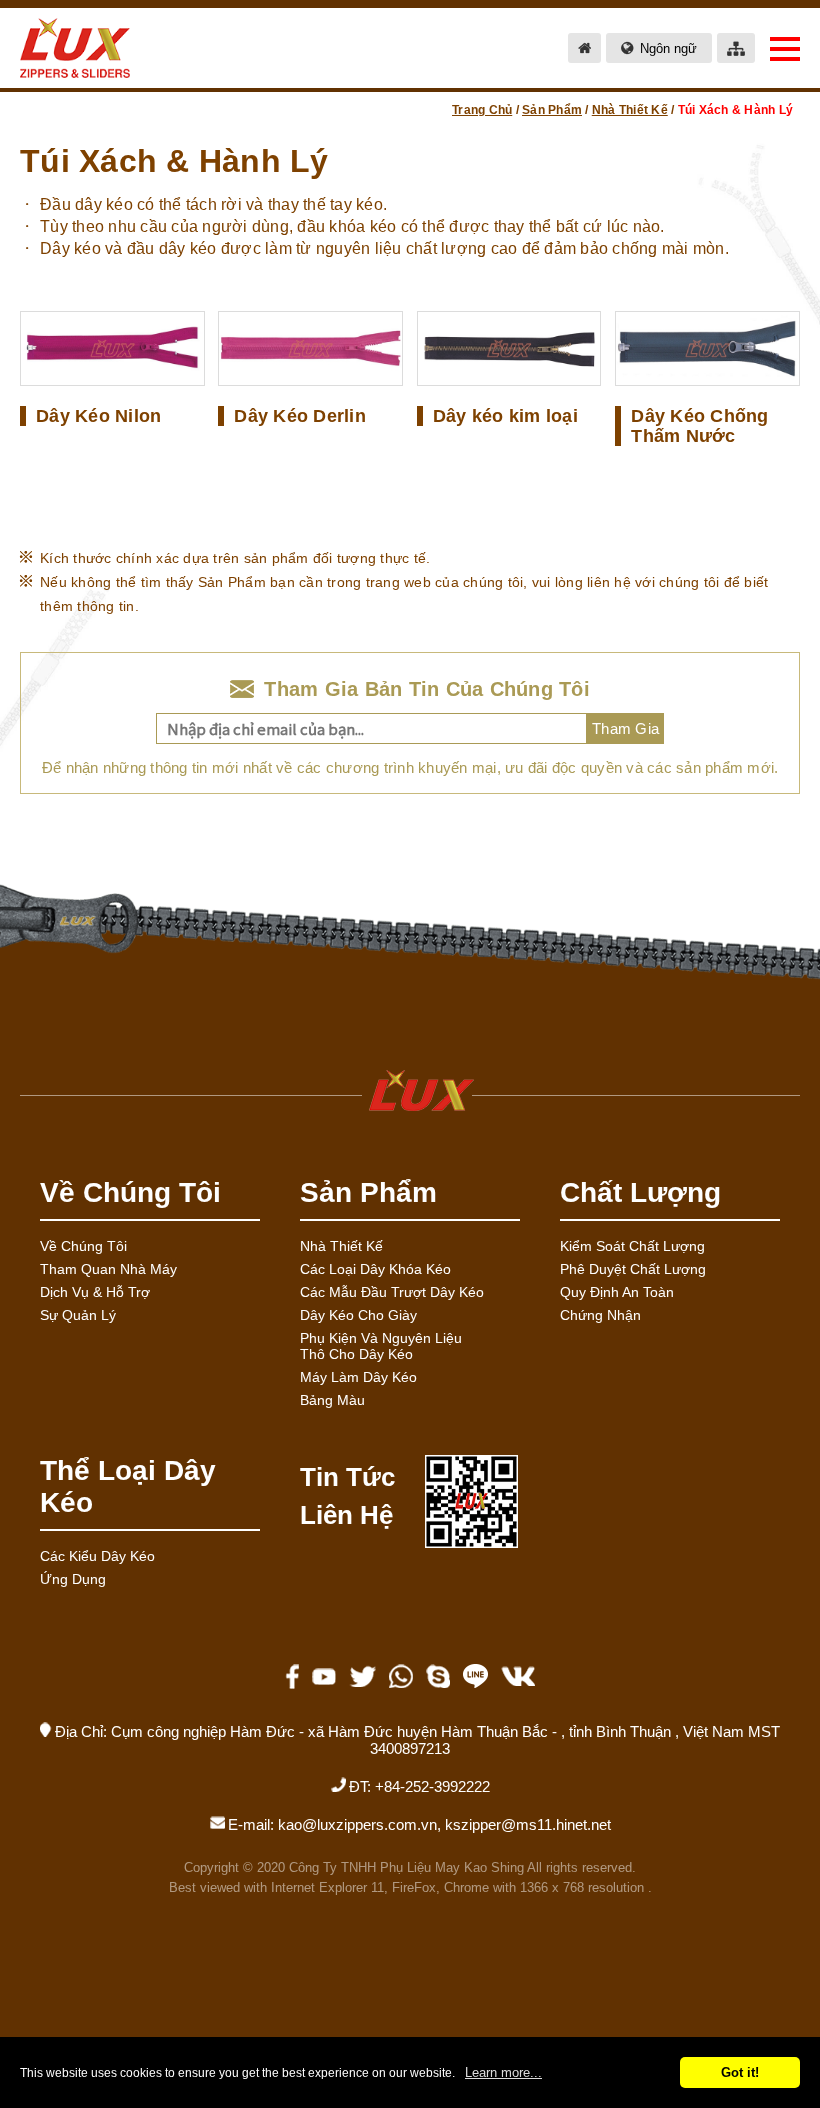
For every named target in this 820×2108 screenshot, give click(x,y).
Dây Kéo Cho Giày (358, 1315)
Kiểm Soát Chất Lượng (632, 1246)
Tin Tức (347, 1477)
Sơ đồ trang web (736, 48)
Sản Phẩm (552, 110)
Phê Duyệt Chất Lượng (633, 1269)
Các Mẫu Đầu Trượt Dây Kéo (392, 1292)
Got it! (740, 2072)
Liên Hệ (346, 1515)
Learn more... (503, 2072)
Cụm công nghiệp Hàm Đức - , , (445, 1740)
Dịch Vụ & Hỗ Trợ (95, 1292)
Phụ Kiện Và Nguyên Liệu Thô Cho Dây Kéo (381, 1346)
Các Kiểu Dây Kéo (97, 1556)
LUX (410, 1090)
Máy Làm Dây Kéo (358, 1377)
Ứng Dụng (73, 1579)
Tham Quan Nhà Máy (108, 1269)
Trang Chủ (482, 110)
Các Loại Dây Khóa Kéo (375, 1269)
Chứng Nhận (600, 1315)
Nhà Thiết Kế (630, 110)
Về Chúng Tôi (83, 1246)
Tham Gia (625, 728)
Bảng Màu (332, 1400)
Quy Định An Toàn (617, 1292)
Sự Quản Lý (78, 1315)
